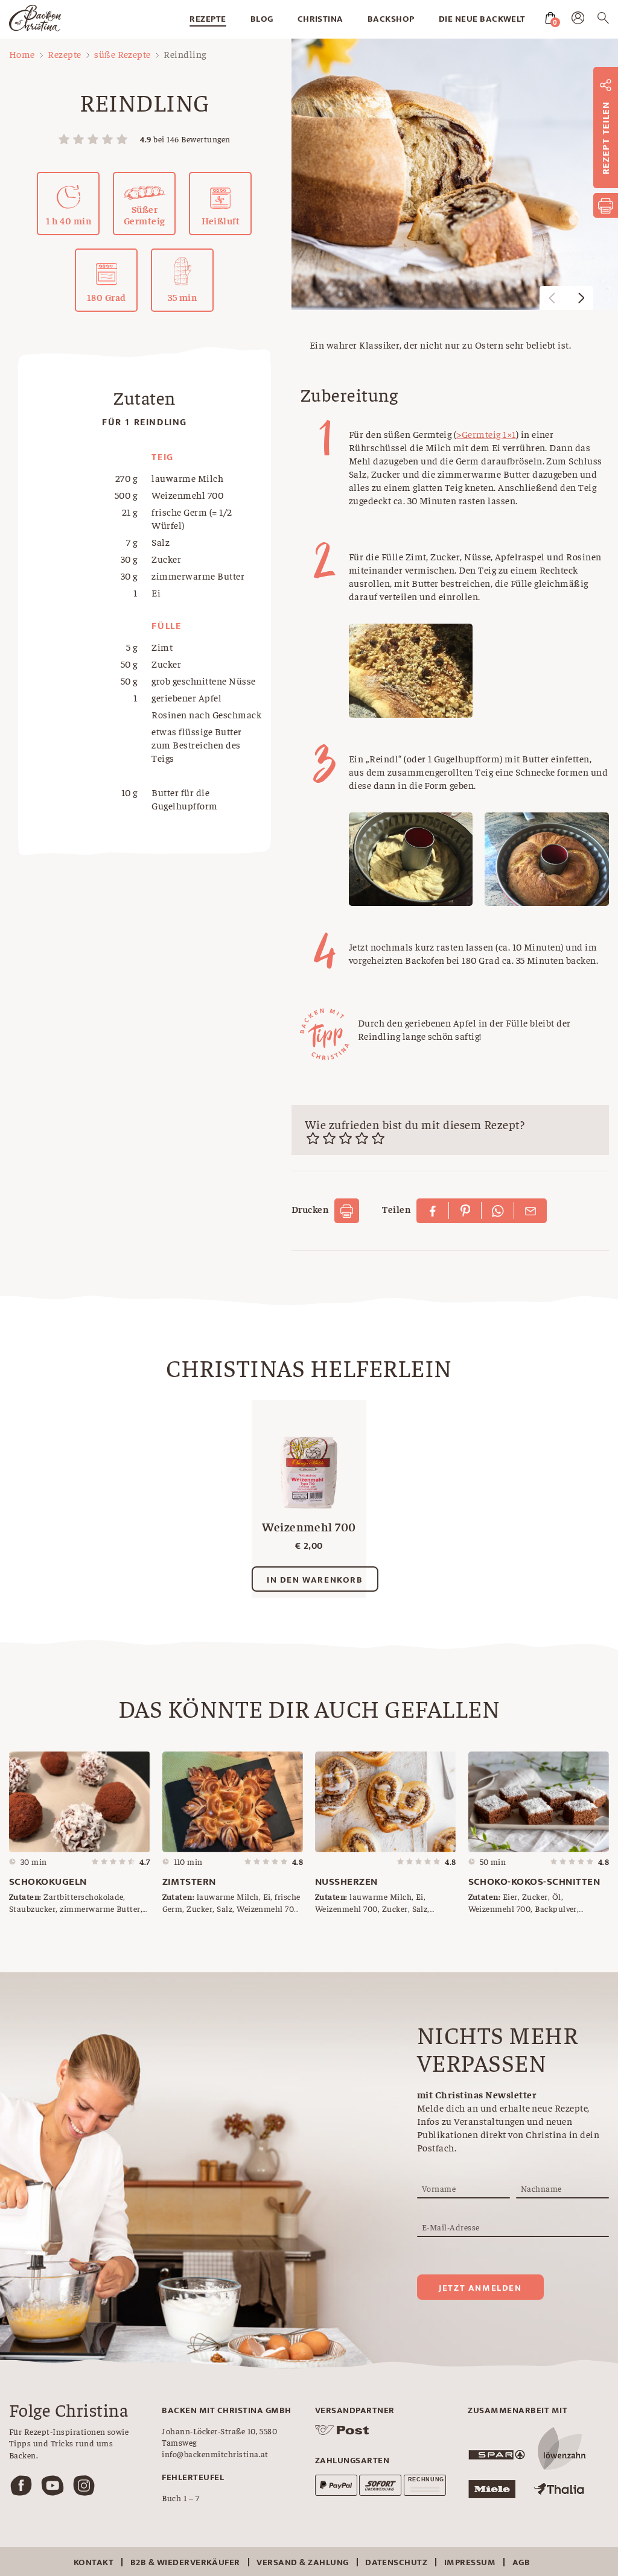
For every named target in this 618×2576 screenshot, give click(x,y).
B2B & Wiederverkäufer (185, 2562)
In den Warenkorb (315, 1580)
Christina (320, 19)
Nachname (541, 2188)
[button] (581, 298)
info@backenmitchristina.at (215, 2454)
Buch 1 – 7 (180, 2498)
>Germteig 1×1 (486, 434)
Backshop (391, 19)
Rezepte (208, 19)
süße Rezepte (123, 54)
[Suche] (603, 20)
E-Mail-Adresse (451, 2227)
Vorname (439, 2188)
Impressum (470, 2562)
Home (22, 54)
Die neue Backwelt (482, 19)
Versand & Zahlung (302, 2562)
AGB (521, 2562)
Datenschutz (396, 2562)
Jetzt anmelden (480, 2288)
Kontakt (94, 2562)
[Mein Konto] (578, 21)
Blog (262, 19)
